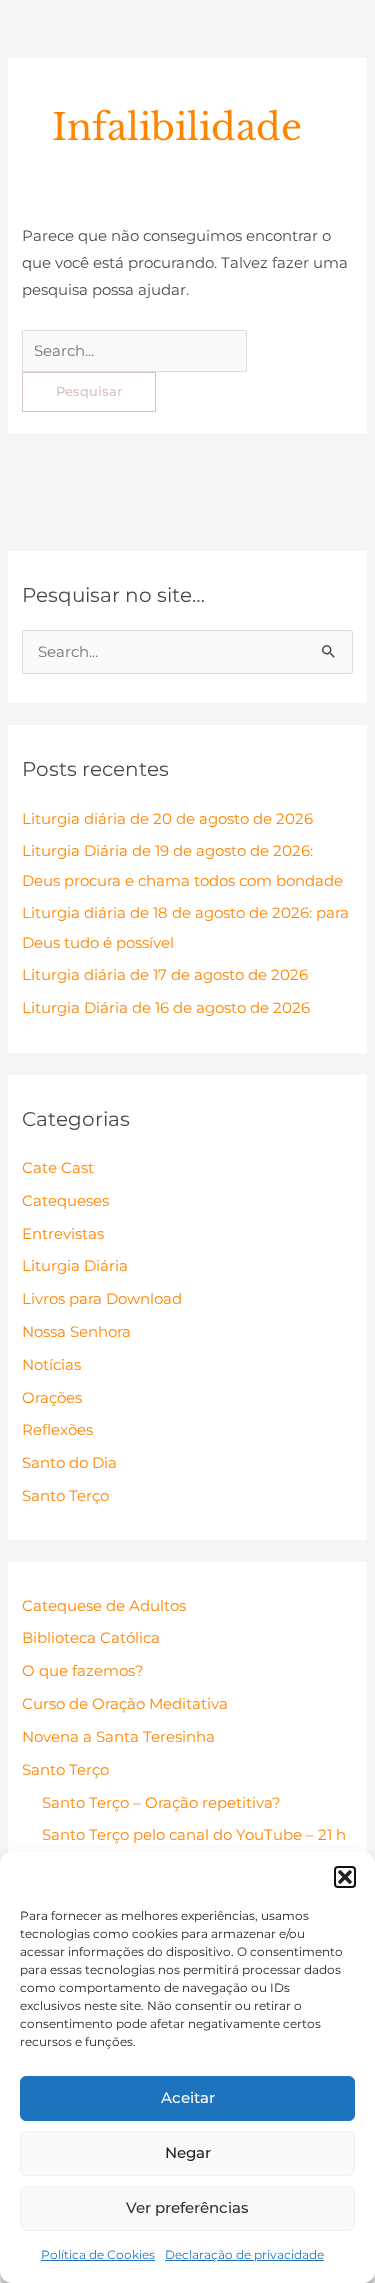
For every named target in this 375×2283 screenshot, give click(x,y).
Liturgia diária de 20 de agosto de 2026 (167, 819)
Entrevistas (63, 1234)
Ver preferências (187, 2207)
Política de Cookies (98, 2254)
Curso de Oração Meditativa (125, 1704)
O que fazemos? (83, 1671)
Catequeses (65, 1201)
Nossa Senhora (76, 1332)
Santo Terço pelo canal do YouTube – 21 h (194, 1835)
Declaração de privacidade (244, 2254)
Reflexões (57, 1430)
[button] (345, 1877)
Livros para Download (102, 1299)
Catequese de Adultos (104, 1606)
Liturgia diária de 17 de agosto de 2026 (165, 975)
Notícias (51, 1365)
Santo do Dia (69, 1463)
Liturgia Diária (75, 1266)
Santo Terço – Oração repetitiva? (161, 1803)
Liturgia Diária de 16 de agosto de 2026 (166, 1008)
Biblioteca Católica (91, 1638)
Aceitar (188, 2097)
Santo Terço (65, 1496)
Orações (52, 1398)
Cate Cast (58, 1168)
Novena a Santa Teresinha (118, 1737)
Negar (188, 2152)
